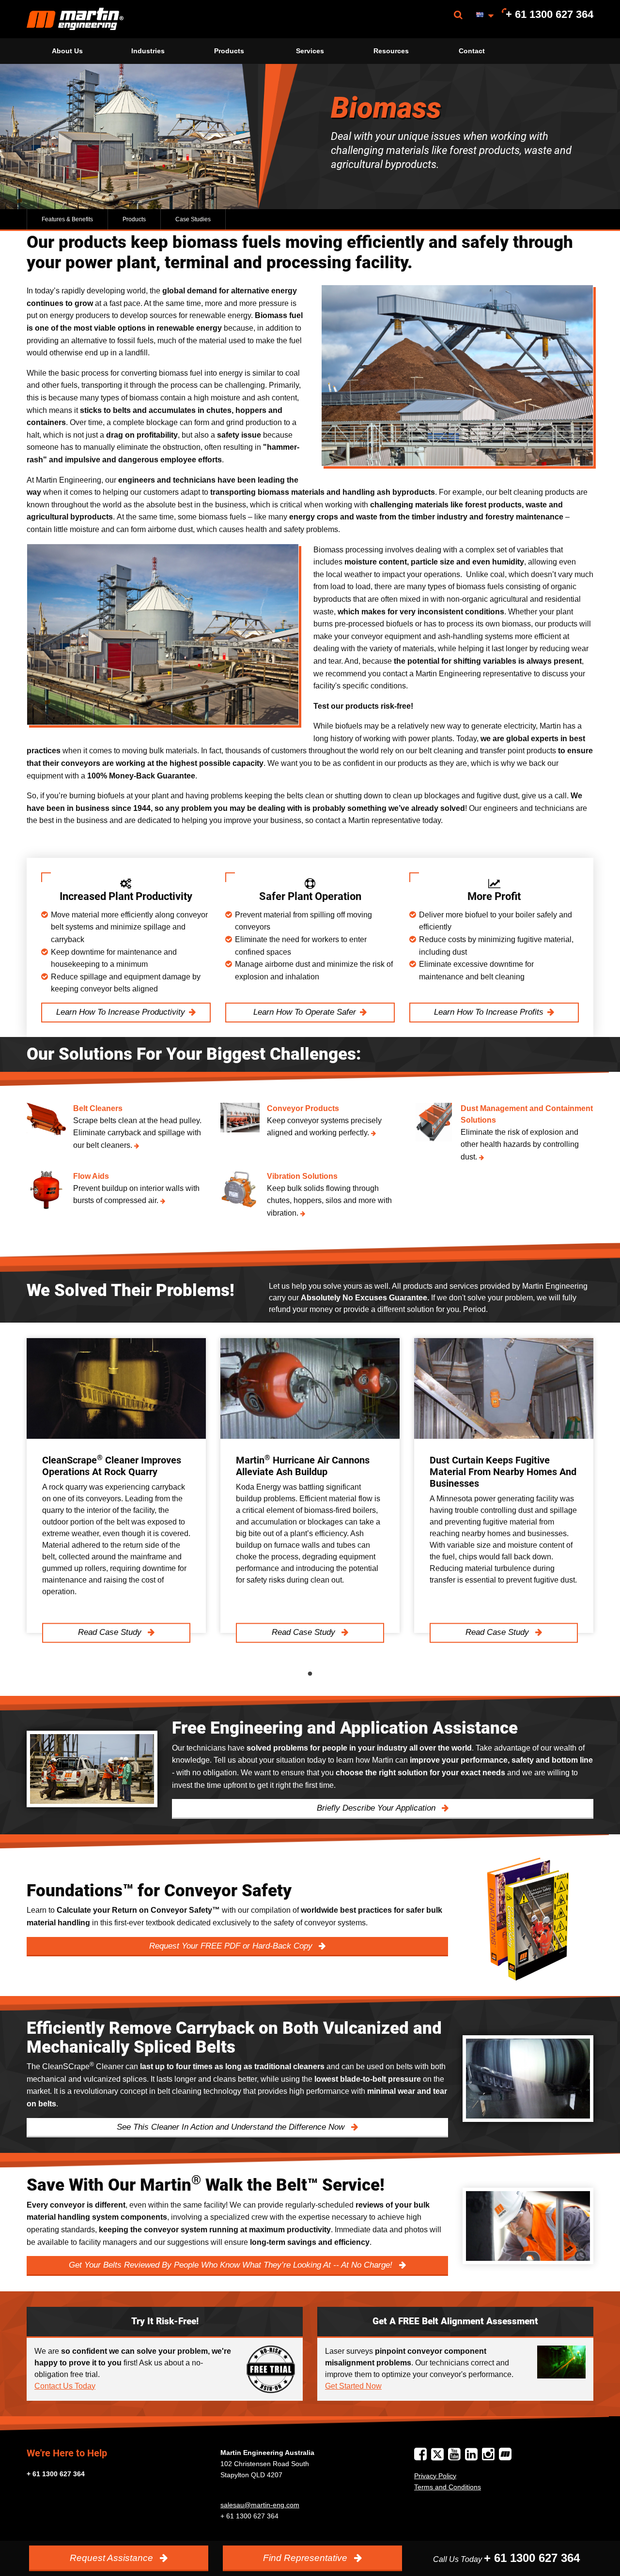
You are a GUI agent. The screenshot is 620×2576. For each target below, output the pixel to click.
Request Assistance (113, 2558)
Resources (391, 51)
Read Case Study (111, 1633)
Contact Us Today (65, 2386)
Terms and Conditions (448, 2487)
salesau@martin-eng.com (260, 2505)
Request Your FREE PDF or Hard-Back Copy (232, 1946)
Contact (472, 51)
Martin (75, 19)
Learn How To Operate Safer (305, 1012)
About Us (67, 51)
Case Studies (193, 219)
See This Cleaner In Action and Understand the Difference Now (232, 2127)
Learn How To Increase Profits (489, 1012)
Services (310, 51)
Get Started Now (353, 2386)
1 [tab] (310, 1674)
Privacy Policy (435, 2476)
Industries (148, 51)
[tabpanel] (116, 1486)
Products (229, 51)
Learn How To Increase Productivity (121, 1012)
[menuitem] (75, 19)
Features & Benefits (67, 219)
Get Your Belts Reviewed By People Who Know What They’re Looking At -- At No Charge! (232, 2265)
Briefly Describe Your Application (377, 1808)
